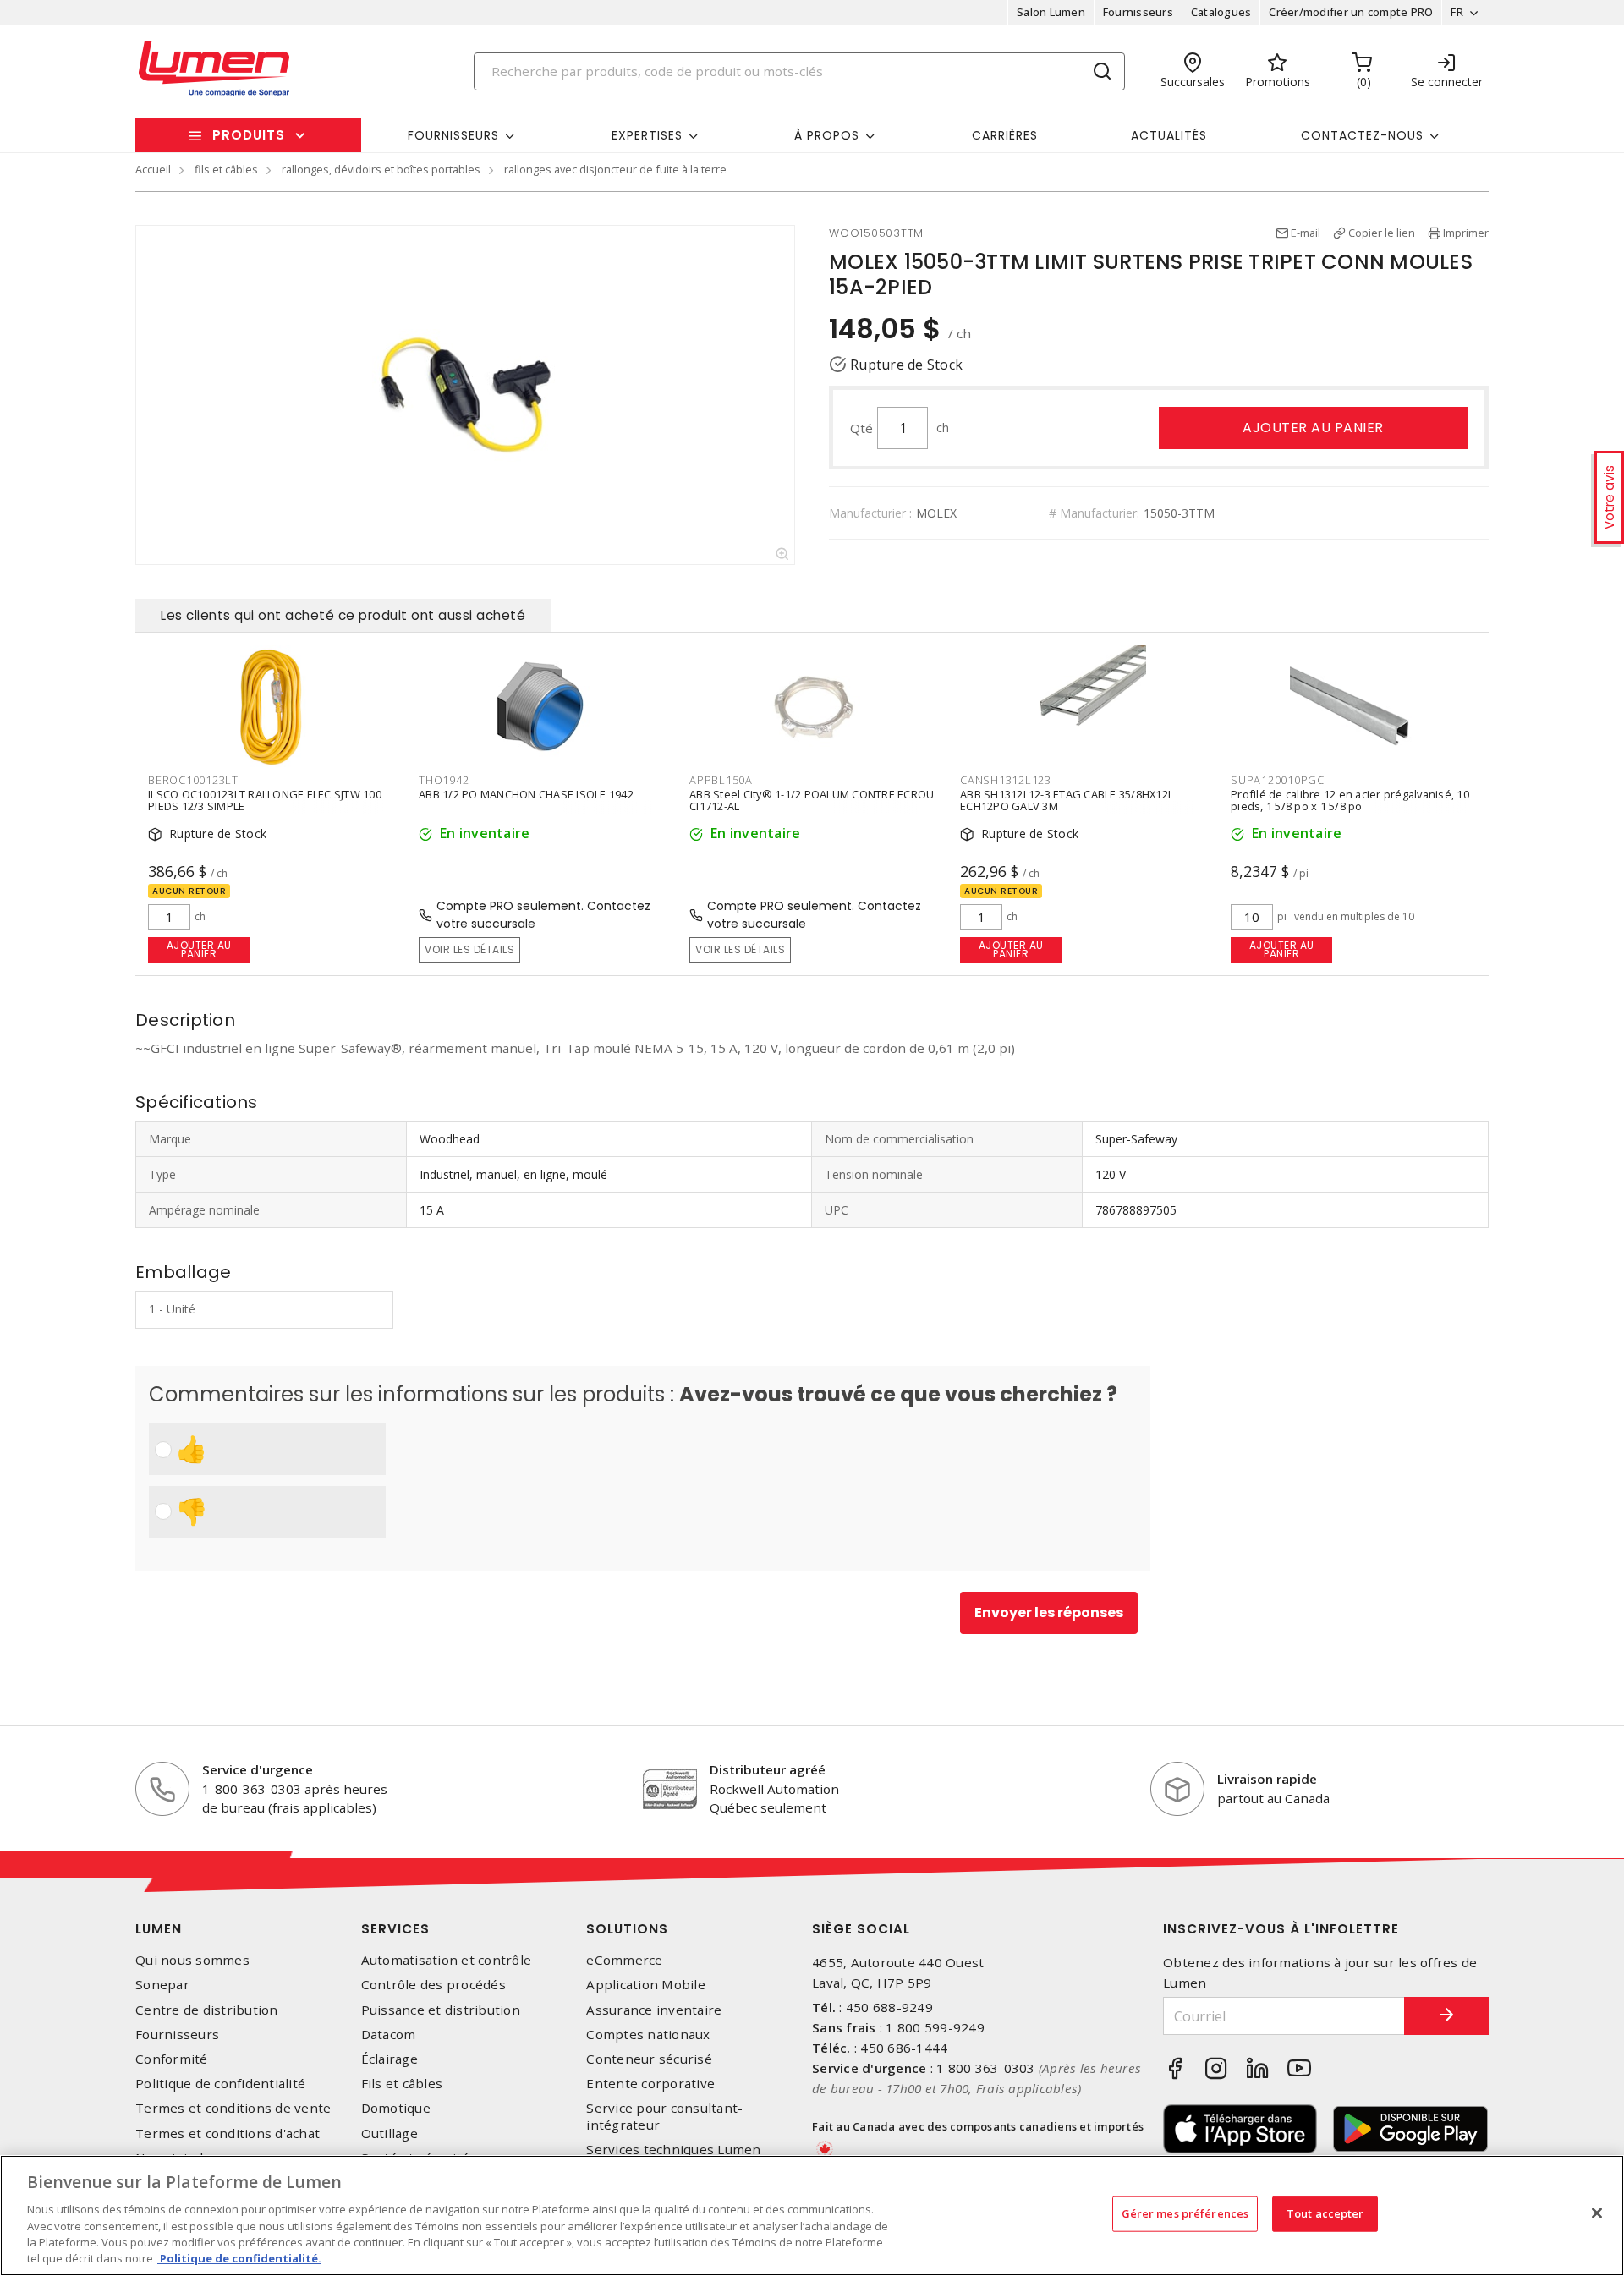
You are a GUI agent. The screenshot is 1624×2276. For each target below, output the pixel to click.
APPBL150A (721, 780)
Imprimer (1466, 233)
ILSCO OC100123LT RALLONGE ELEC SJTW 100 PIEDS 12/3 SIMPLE (265, 800)
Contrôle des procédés (433, 1985)
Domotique (396, 2108)
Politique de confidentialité (220, 2084)
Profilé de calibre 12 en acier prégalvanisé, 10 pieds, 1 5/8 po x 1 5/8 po (1350, 800)
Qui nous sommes (192, 1960)
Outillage (390, 2133)
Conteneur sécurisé (649, 2059)
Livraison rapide (1267, 1779)
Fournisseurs (1138, 12)
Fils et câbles (402, 2084)
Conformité (172, 2059)
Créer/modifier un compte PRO (1351, 12)
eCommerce (624, 1960)
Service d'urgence (258, 1769)
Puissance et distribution (441, 2010)
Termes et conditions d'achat (228, 2133)
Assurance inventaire (654, 2010)
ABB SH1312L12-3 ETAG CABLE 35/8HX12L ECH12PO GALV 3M (1067, 800)
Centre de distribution (207, 2010)
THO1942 (444, 780)
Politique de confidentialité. (239, 2258)
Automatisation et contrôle (447, 1960)
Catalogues (1221, 12)
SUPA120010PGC (1278, 780)
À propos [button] (827, 135)
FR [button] (1457, 12)
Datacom (389, 2035)
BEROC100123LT (193, 780)
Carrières (1005, 135)
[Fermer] (1597, 2213)
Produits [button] (249, 135)
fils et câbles (226, 169)
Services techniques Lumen (673, 2150)
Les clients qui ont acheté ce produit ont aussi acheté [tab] (343, 615)
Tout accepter (1325, 2213)
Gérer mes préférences (1185, 2213)
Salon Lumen (1051, 12)
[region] (812, 2216)
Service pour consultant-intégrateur (664, 2116)
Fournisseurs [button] (453, 135)
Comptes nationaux (648, 2035)
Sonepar (162, 1985)
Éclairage (390, 2059)
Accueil (153, 169)
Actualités (1169, 135)
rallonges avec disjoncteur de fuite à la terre (615, 169)
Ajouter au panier (1313, 428)
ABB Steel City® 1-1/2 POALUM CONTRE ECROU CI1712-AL (812, 800)
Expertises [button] (647, 135)
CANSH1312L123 (1006, 780)
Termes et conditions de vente (233, 2108)
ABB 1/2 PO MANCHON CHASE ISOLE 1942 (526, 794)
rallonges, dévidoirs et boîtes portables (381, 169)
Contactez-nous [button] (1362, 135)
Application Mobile (646, 1985)
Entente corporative (650, 2084)
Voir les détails (469, 949)
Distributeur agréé (768, 1769)
